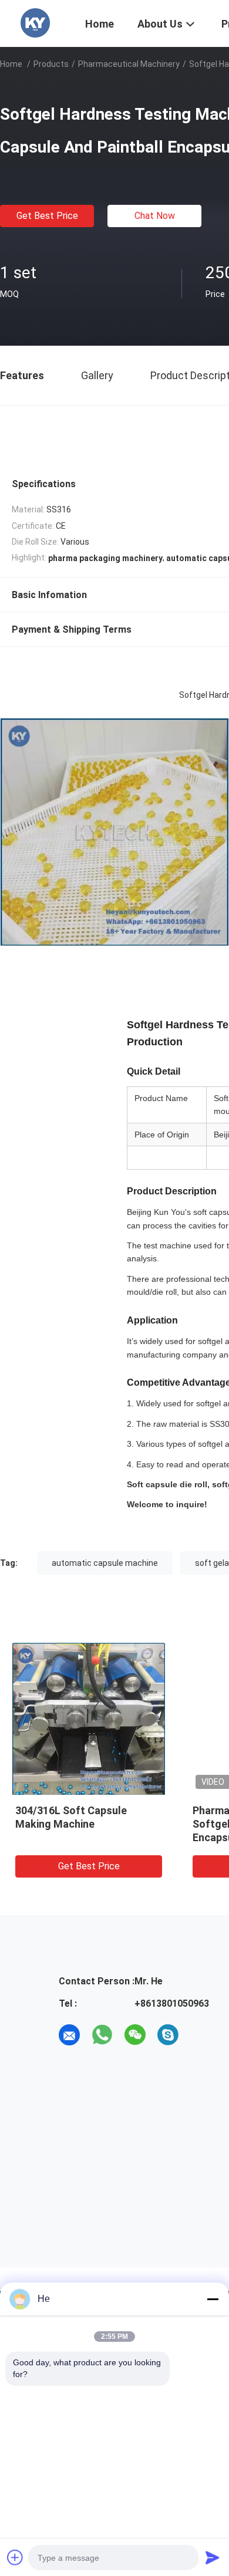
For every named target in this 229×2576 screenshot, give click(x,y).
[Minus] (213, 2299)
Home (11, 64)
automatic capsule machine (105, 1563)
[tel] (201, 2035)
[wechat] (135, 2035)
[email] (69, 2035)
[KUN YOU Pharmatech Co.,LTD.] (35, 22)
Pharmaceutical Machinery (129, 64)
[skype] (168, 2035)
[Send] (213, 2557)
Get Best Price (47, 216)
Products (51, 64)
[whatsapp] (102, 2035)
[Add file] (15, 2557)
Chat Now (155, 216)
